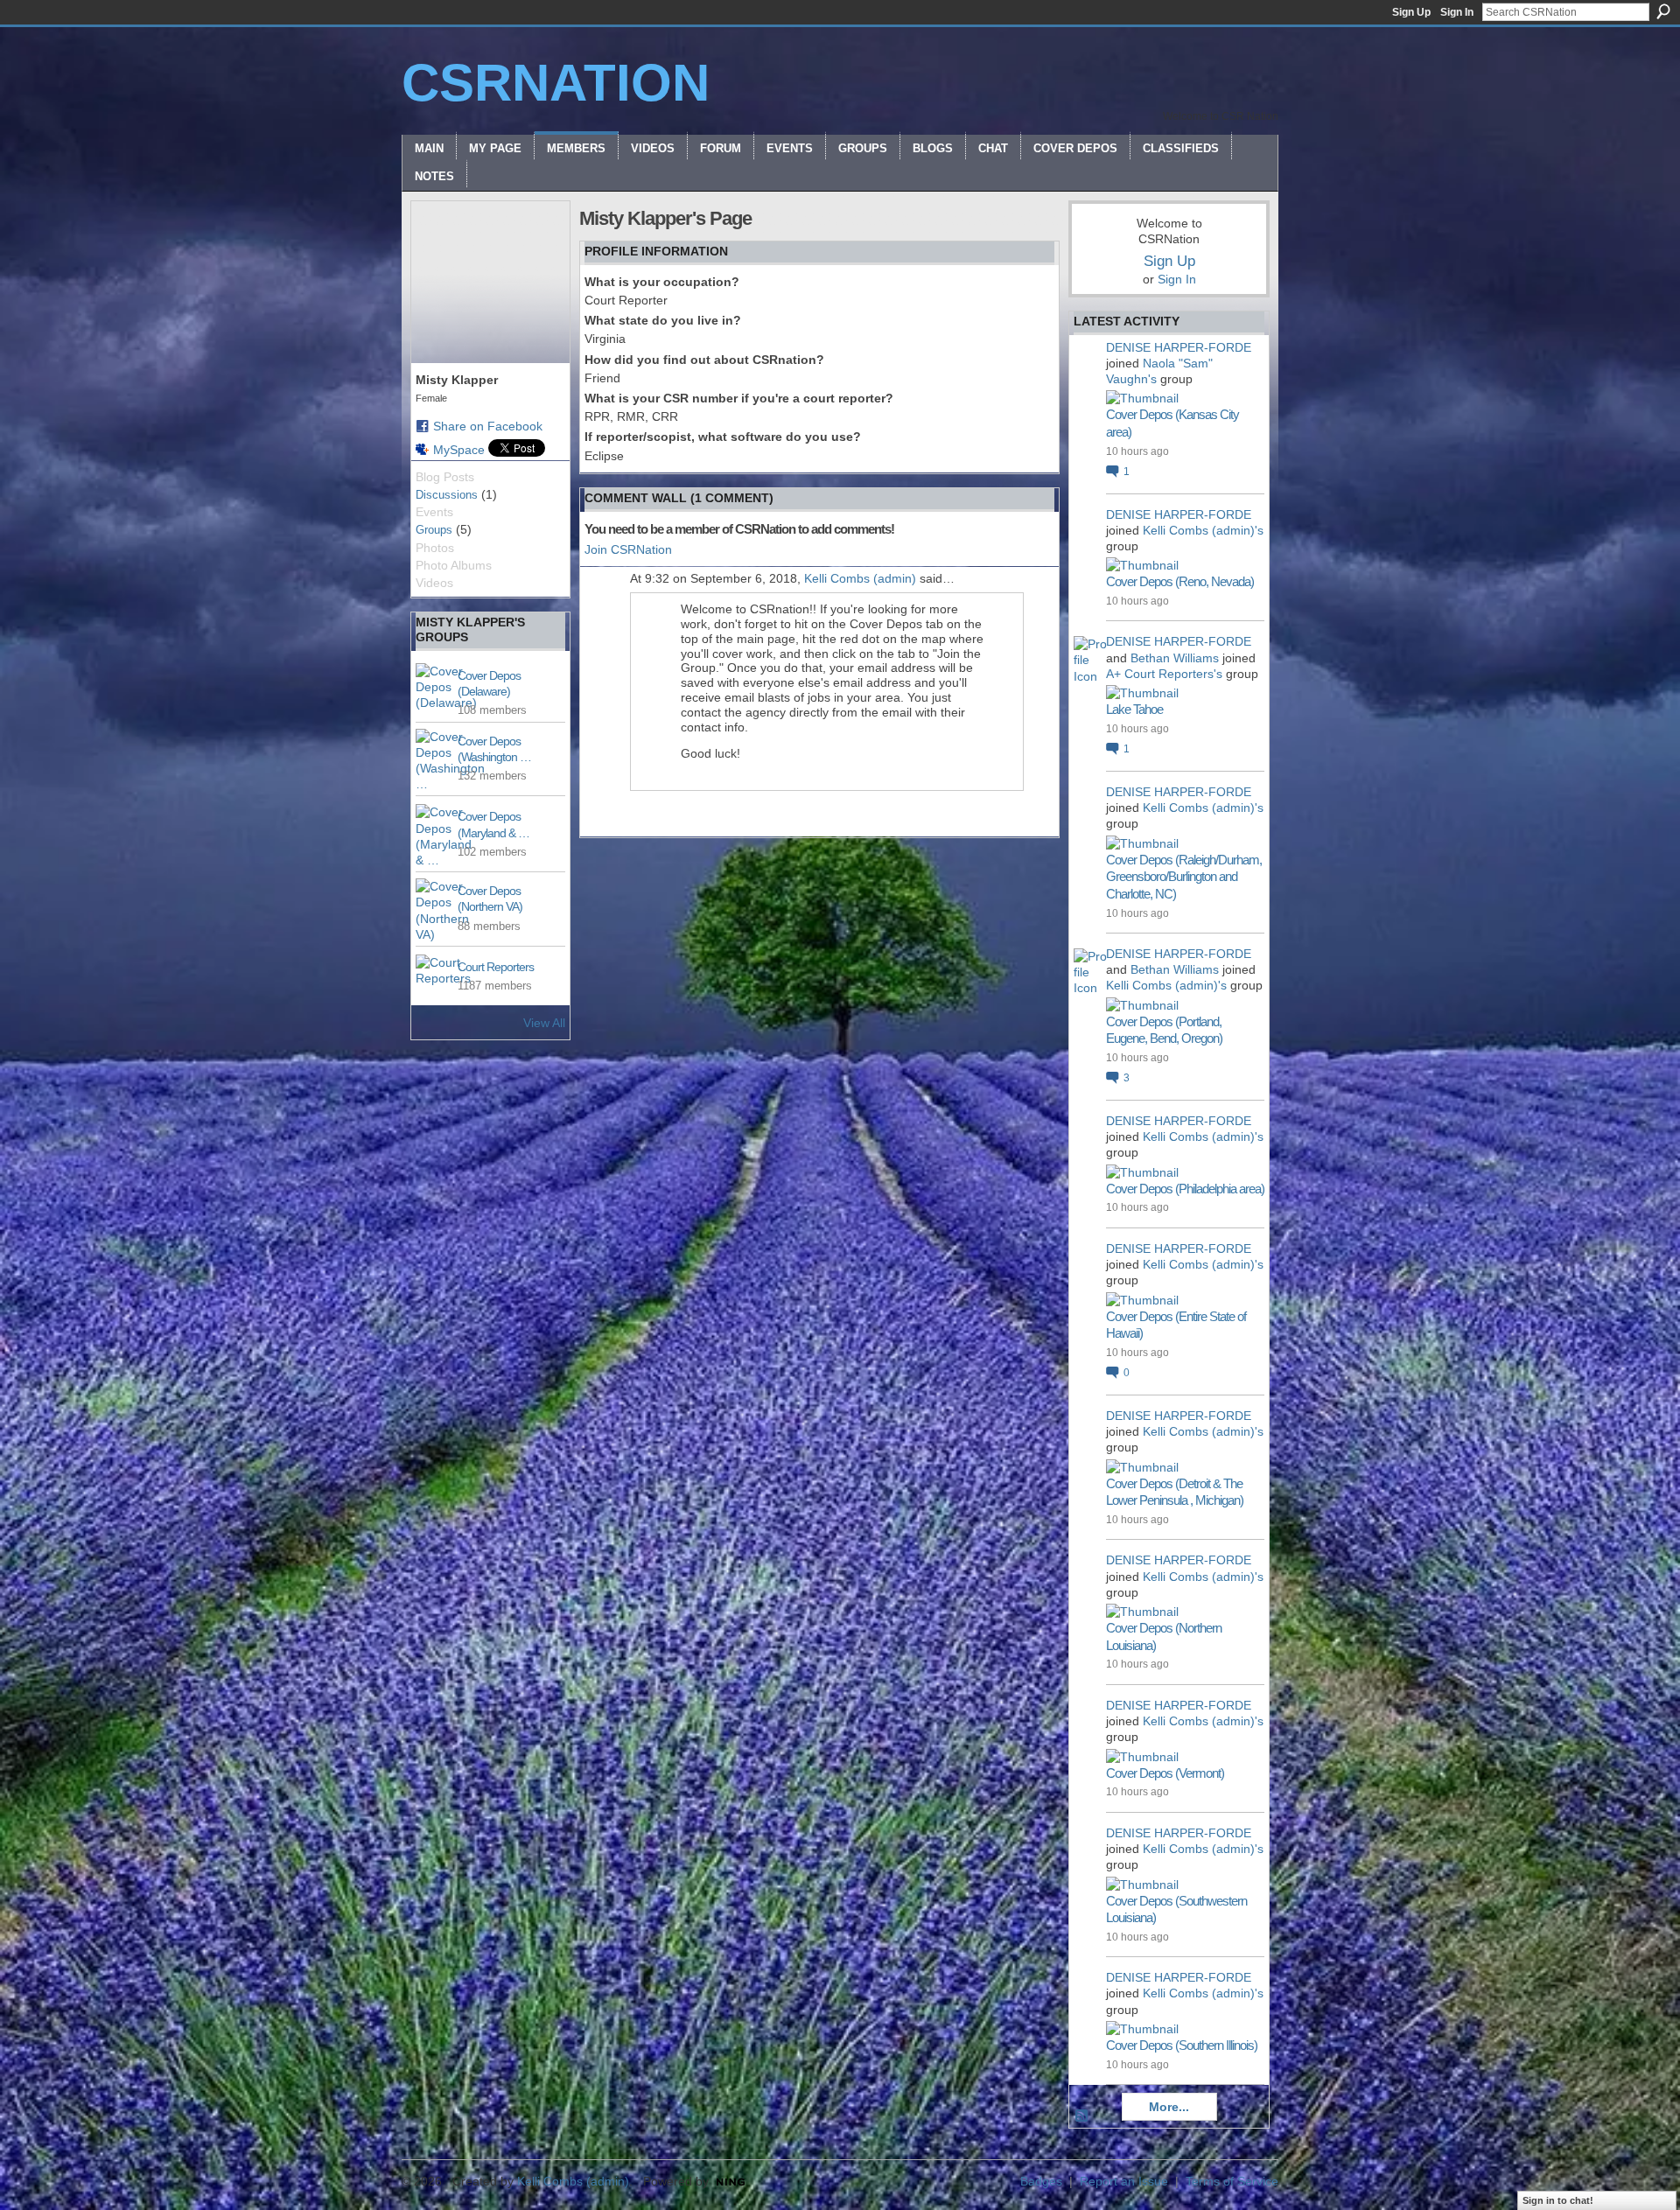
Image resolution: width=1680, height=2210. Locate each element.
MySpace (459, 450)
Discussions (447, 495)
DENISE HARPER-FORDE (1179, 347)
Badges (1041, 2181)
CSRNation (556, 83)
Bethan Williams (1175, 658)
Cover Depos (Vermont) (1165, 1773)
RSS (1082, 2116)
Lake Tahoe (1134, 709)
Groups (434, 530)
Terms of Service (1232, 2181)
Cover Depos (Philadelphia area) (1185, 1189)
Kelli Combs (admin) (860, 578)
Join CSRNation (628, 549)
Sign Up (1411, 12)
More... (1169, 2107)
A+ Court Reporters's (1164, 674)
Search (1663, 11)
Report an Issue (1124, 2181)
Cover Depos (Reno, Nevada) (1180, 581)
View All (544, 1023)
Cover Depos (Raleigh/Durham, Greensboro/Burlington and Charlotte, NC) (1184, 877)
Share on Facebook (488, 426)
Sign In (1457, 12)
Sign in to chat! (1558, 2200)
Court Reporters (496, 967)
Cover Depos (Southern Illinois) (1182, 2045)
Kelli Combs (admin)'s (1203, 530)
